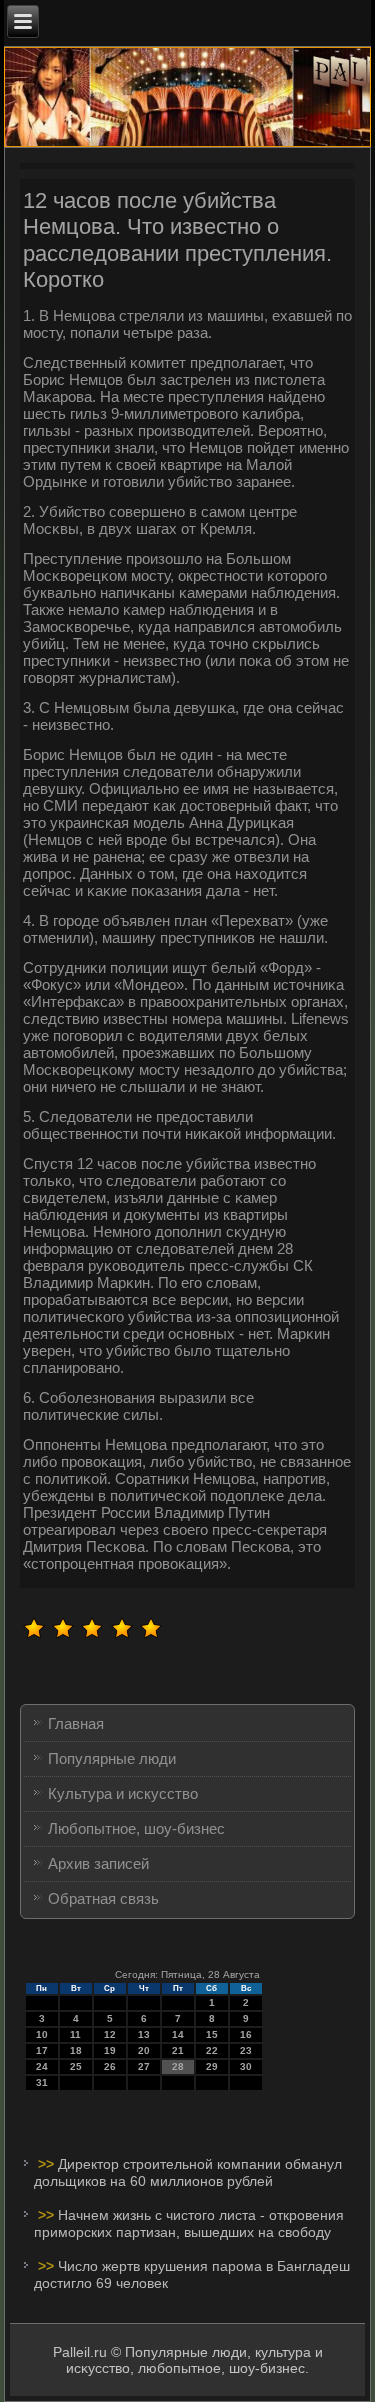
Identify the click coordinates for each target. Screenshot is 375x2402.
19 (110, 2050)
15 (212, 2034)
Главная (76, 1723)
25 (76, 2066)
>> (48, 2164)
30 (246, 2066)
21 (178, 2050)
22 (212, 2050)
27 (144, 2066)
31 (42, 2082)
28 (178, 2066)
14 (178, 2034)
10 (42, 2034)
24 (42, 2066)
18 (76, 2050)
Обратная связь (103, 1898)
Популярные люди (112, 1758)
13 (144, 2034)
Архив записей (98, 1863)
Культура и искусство (123, 1793)
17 (42, 2050)
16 (246, 2034)
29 (212, 2066)
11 (75, 2034)
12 (110, 2034)
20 (144, 2050)
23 (246, 2050)
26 (110, 2066)
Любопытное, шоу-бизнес (136, 1828)
